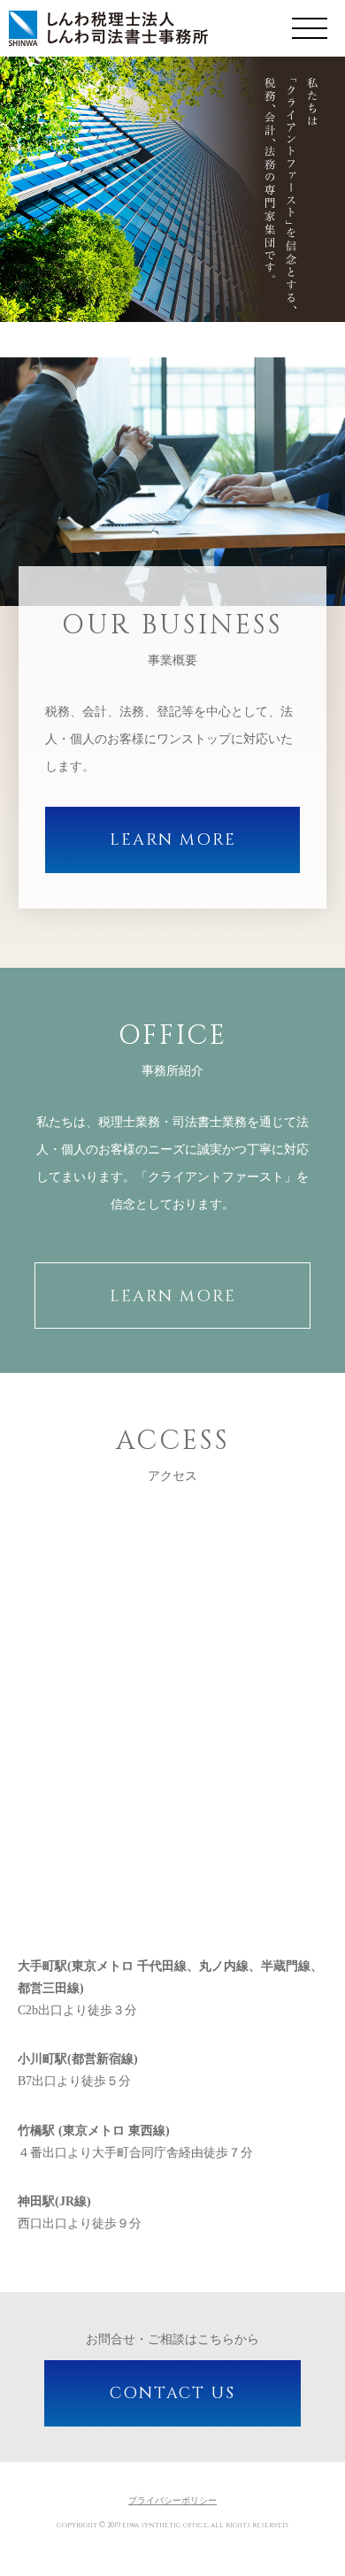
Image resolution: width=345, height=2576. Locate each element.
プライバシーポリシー (172, 2500)
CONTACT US (172, 2393)
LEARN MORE (173, 840)
